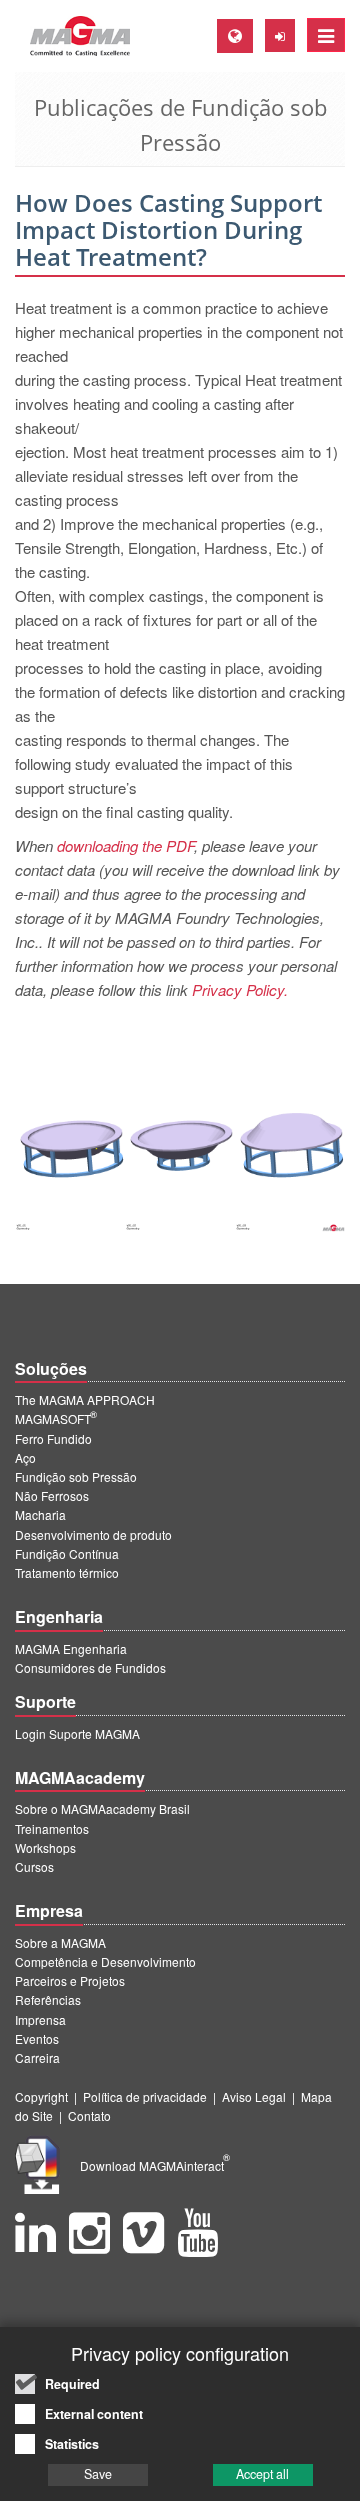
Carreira (37, 2057)
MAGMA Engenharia (71, 1648)
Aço (25, 1457)
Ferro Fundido (53, 1438)
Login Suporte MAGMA (77, 1733)
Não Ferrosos (52, 1495)
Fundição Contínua (67, 1553)
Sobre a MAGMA (60, 1942)
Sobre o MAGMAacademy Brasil (102, 1808)
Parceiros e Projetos (70, 1980)
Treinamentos (52, 1828)
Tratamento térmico (67, 1572)
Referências (48, 1999)
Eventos (37, 2038)
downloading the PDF (125, 845)
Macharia (40, 1514)
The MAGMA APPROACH (85, 1399)
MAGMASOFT (56, 1418)
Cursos (34, 1866)
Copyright (41, 2096)
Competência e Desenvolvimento (105, 1961)
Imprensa (40, 2019)
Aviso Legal (254, 2096)
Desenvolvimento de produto (93, 1534)
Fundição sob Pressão (76, 1476)
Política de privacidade (145, 2096)
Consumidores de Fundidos (90, 1667)
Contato (89, 2115)
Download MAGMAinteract (155, 2165)
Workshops (45, 1847)
